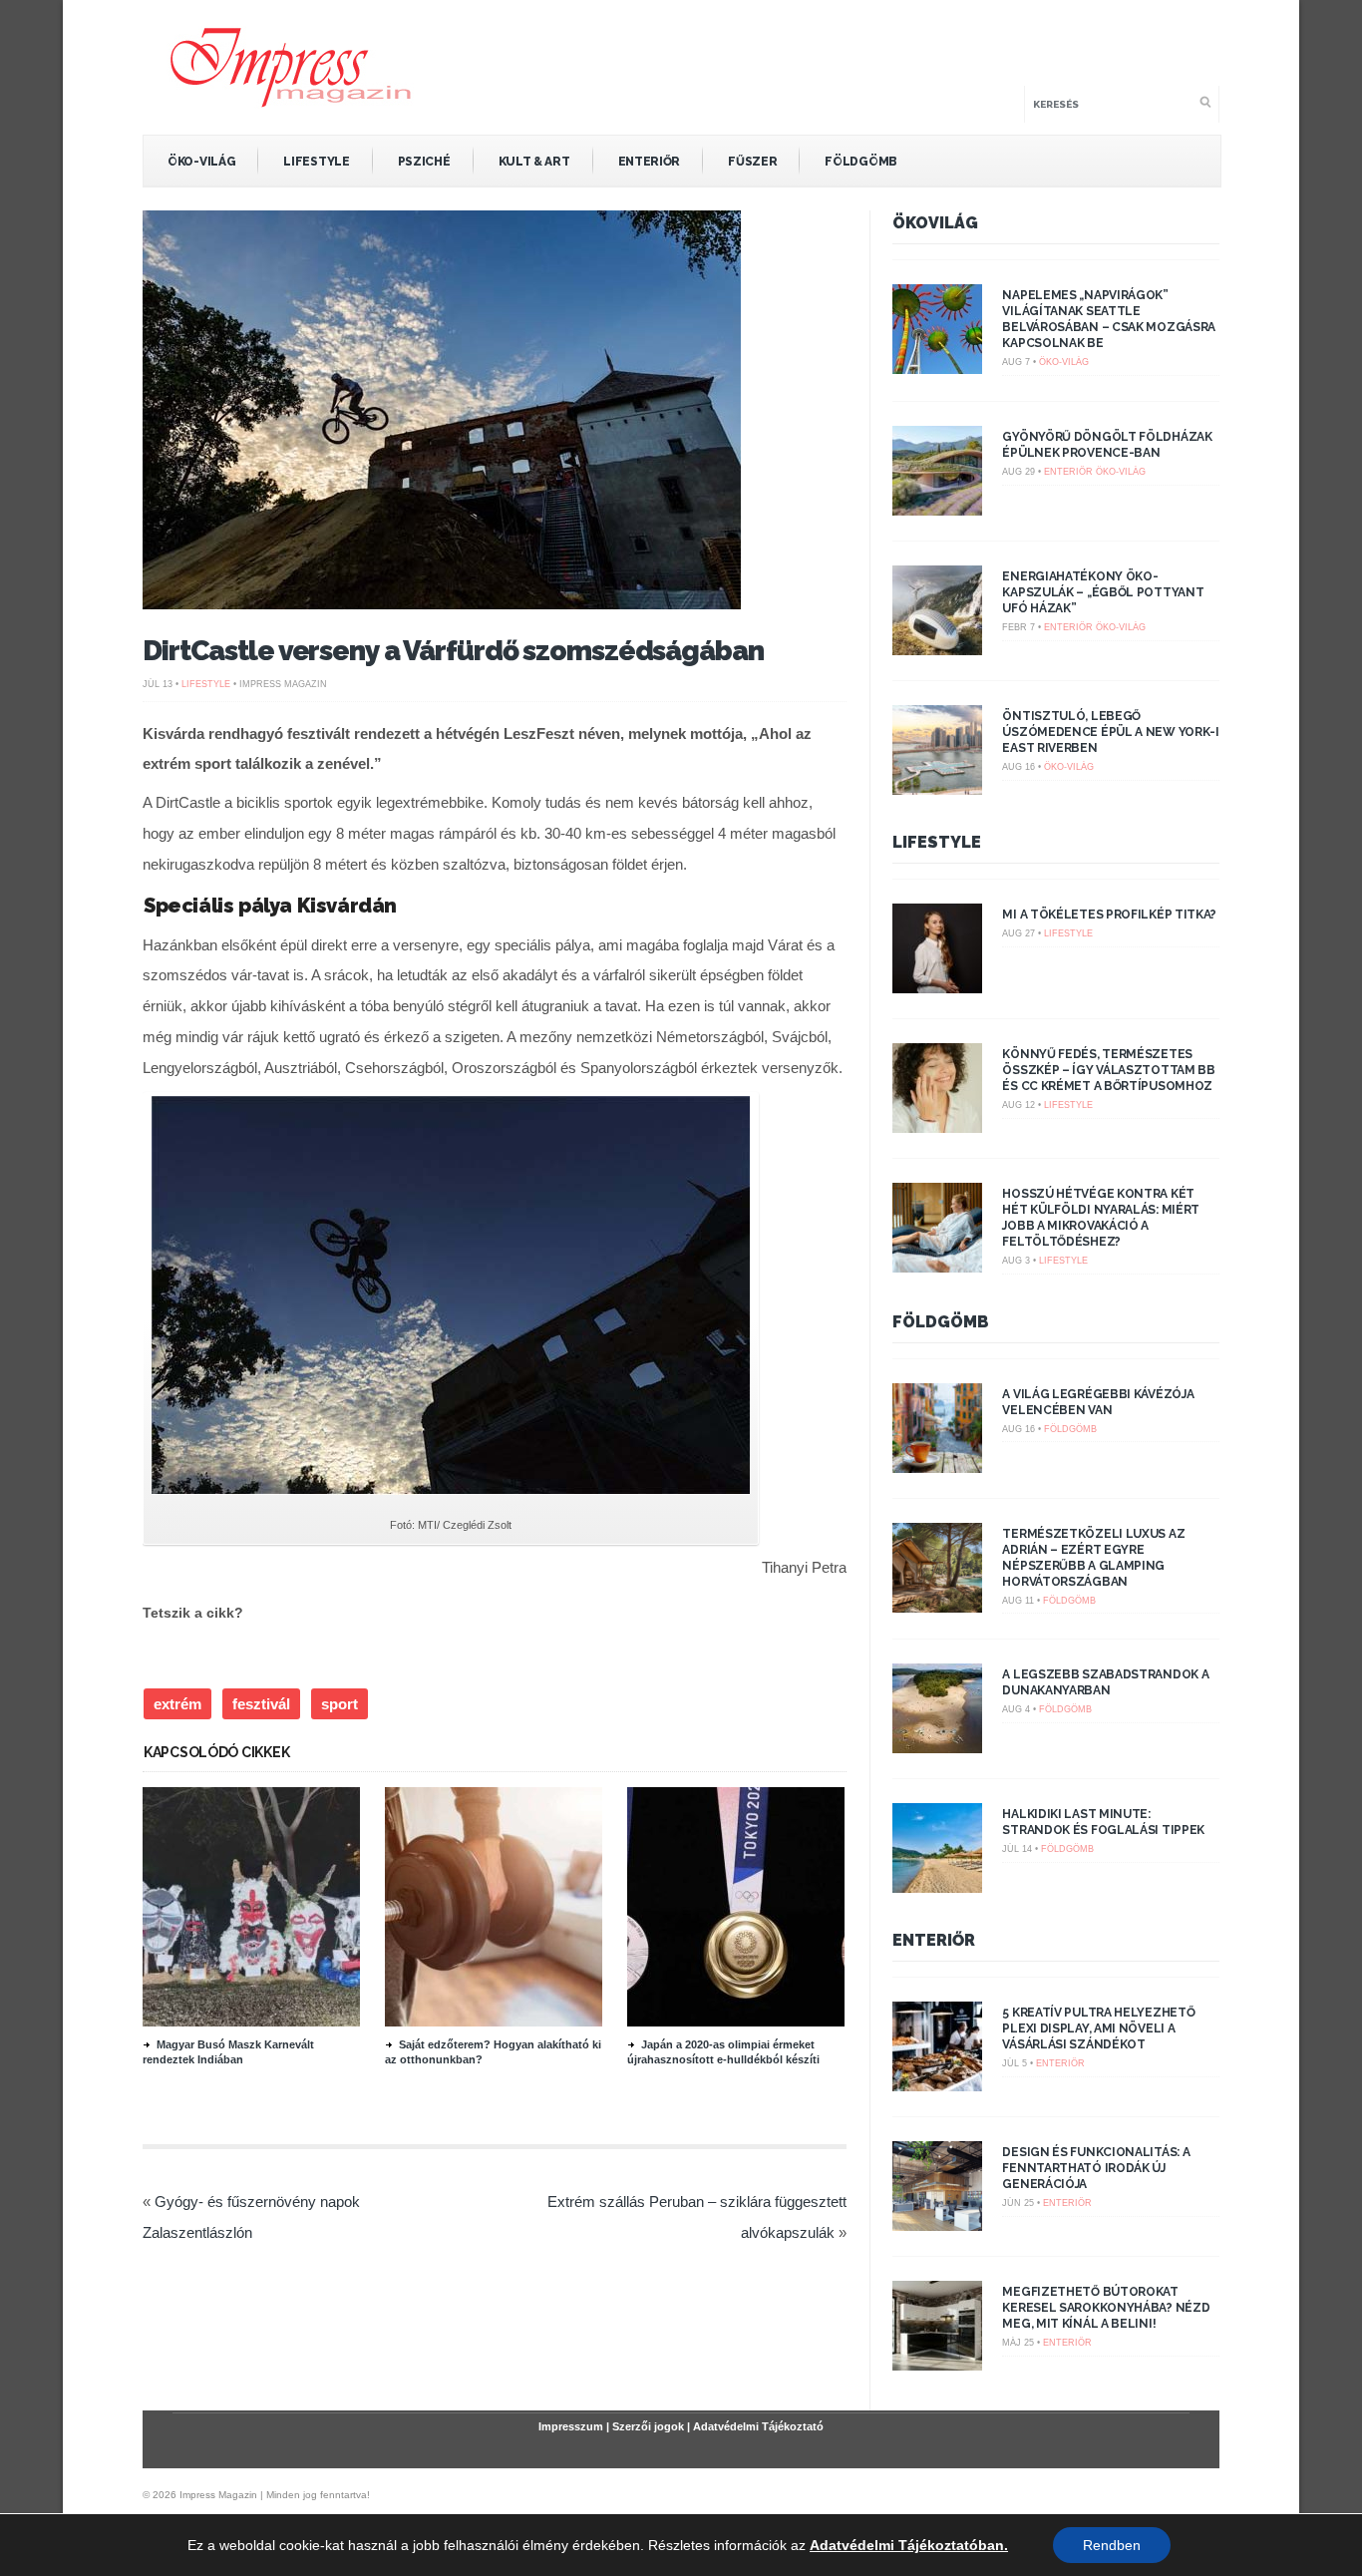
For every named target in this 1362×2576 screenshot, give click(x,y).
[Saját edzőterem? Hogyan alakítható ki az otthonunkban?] (494, 2022)
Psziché (424, 162)
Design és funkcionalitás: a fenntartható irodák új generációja (1096, 2168)
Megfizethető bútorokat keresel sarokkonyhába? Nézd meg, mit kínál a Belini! (1106, 2308)
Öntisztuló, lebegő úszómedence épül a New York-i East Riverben (1110, 732)
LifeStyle (316, 162)
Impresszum (571, 2426)
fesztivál (261, 1704)
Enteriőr (650, 162)
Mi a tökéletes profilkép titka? (1109, 915)
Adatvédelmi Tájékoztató (758, 2426)
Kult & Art (534, 162)
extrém (177, 1704)
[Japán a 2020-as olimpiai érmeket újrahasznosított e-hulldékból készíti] (736, 2022)
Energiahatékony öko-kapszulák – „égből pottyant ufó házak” (1103, 592)
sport (340, 1704)
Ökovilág (935, 223)
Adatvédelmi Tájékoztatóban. (909, 2545)
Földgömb (861, 162)
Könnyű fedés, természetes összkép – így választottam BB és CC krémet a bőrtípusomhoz (1108, 1070)
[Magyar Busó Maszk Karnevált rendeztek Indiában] (251, 2022)
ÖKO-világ (201, 162)
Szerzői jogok (648, 2426)
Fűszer (752, 162)
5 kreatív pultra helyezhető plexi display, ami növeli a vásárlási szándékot (1098, 2028)
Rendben (1112, 2545)
